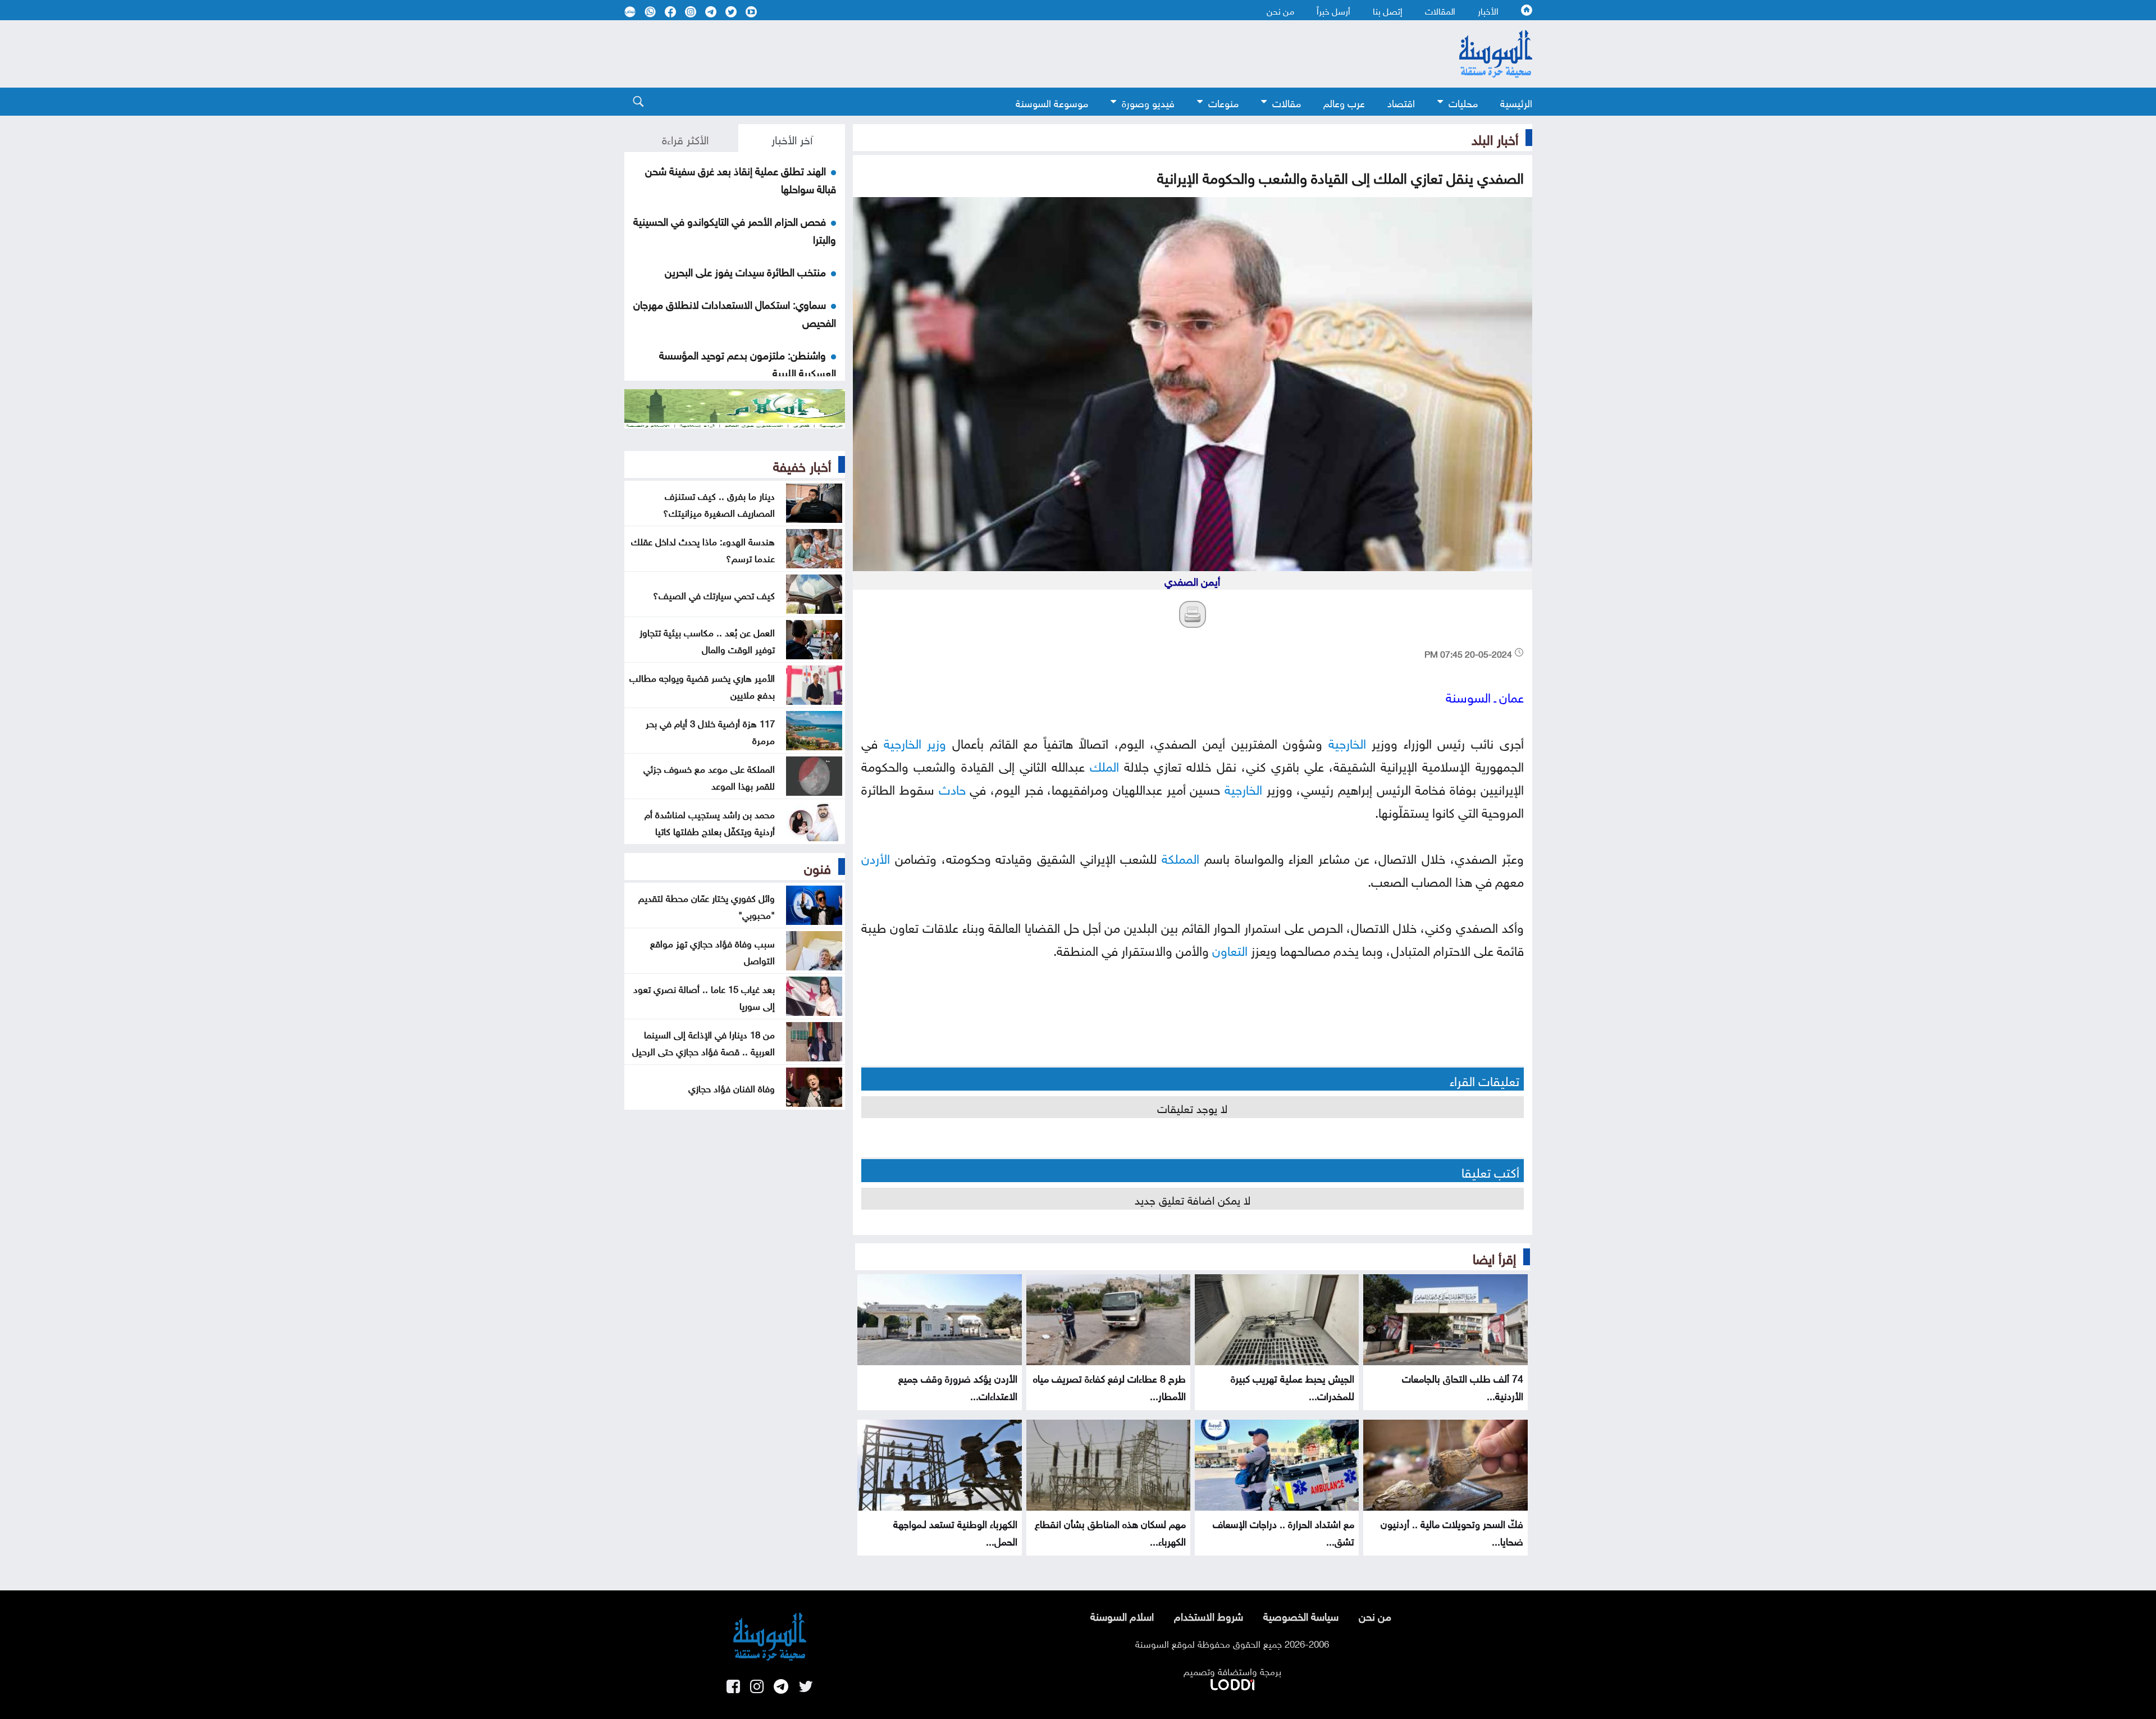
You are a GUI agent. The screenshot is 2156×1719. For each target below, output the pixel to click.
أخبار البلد (1495, 138)
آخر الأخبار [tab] (792, 138)
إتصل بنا (1388, 10)
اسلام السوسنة (1122, 1615)
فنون (817, 867)
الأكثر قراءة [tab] (685, 138)
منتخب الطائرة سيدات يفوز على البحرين (745, 271)
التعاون (1230, 949)
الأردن (876, 857)
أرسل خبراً (1333, 10)
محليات (1463, 102)
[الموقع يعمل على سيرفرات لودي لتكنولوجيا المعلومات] (1232, 1682)
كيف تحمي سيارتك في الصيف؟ (714, 594)
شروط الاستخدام (1209, 1615)
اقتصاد (1401, 102)
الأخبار (1488, 10)
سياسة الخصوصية (1301, 1615)
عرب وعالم (1344, 102)
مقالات (1287, 102)
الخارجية (1347, 742)
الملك (1104, 765)
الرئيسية (1516, 102)
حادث (952, 788)
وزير (937, 742)
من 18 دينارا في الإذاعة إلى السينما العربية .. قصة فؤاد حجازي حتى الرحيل (704, 1042)
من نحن (1280, 10)
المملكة (1180, 857)
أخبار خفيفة (802, 464)
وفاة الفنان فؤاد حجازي (732, 1087)
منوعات (1223, 102)
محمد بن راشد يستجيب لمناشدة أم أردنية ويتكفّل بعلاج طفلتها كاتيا (710, 822)
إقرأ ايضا (1494, 1257)
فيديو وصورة (1148, 102)
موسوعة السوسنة (1052, 102)
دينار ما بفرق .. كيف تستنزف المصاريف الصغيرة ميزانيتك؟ (719, 503)
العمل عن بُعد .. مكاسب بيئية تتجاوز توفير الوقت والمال (707, 640)
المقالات (1440, 10)
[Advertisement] (986, 54)
